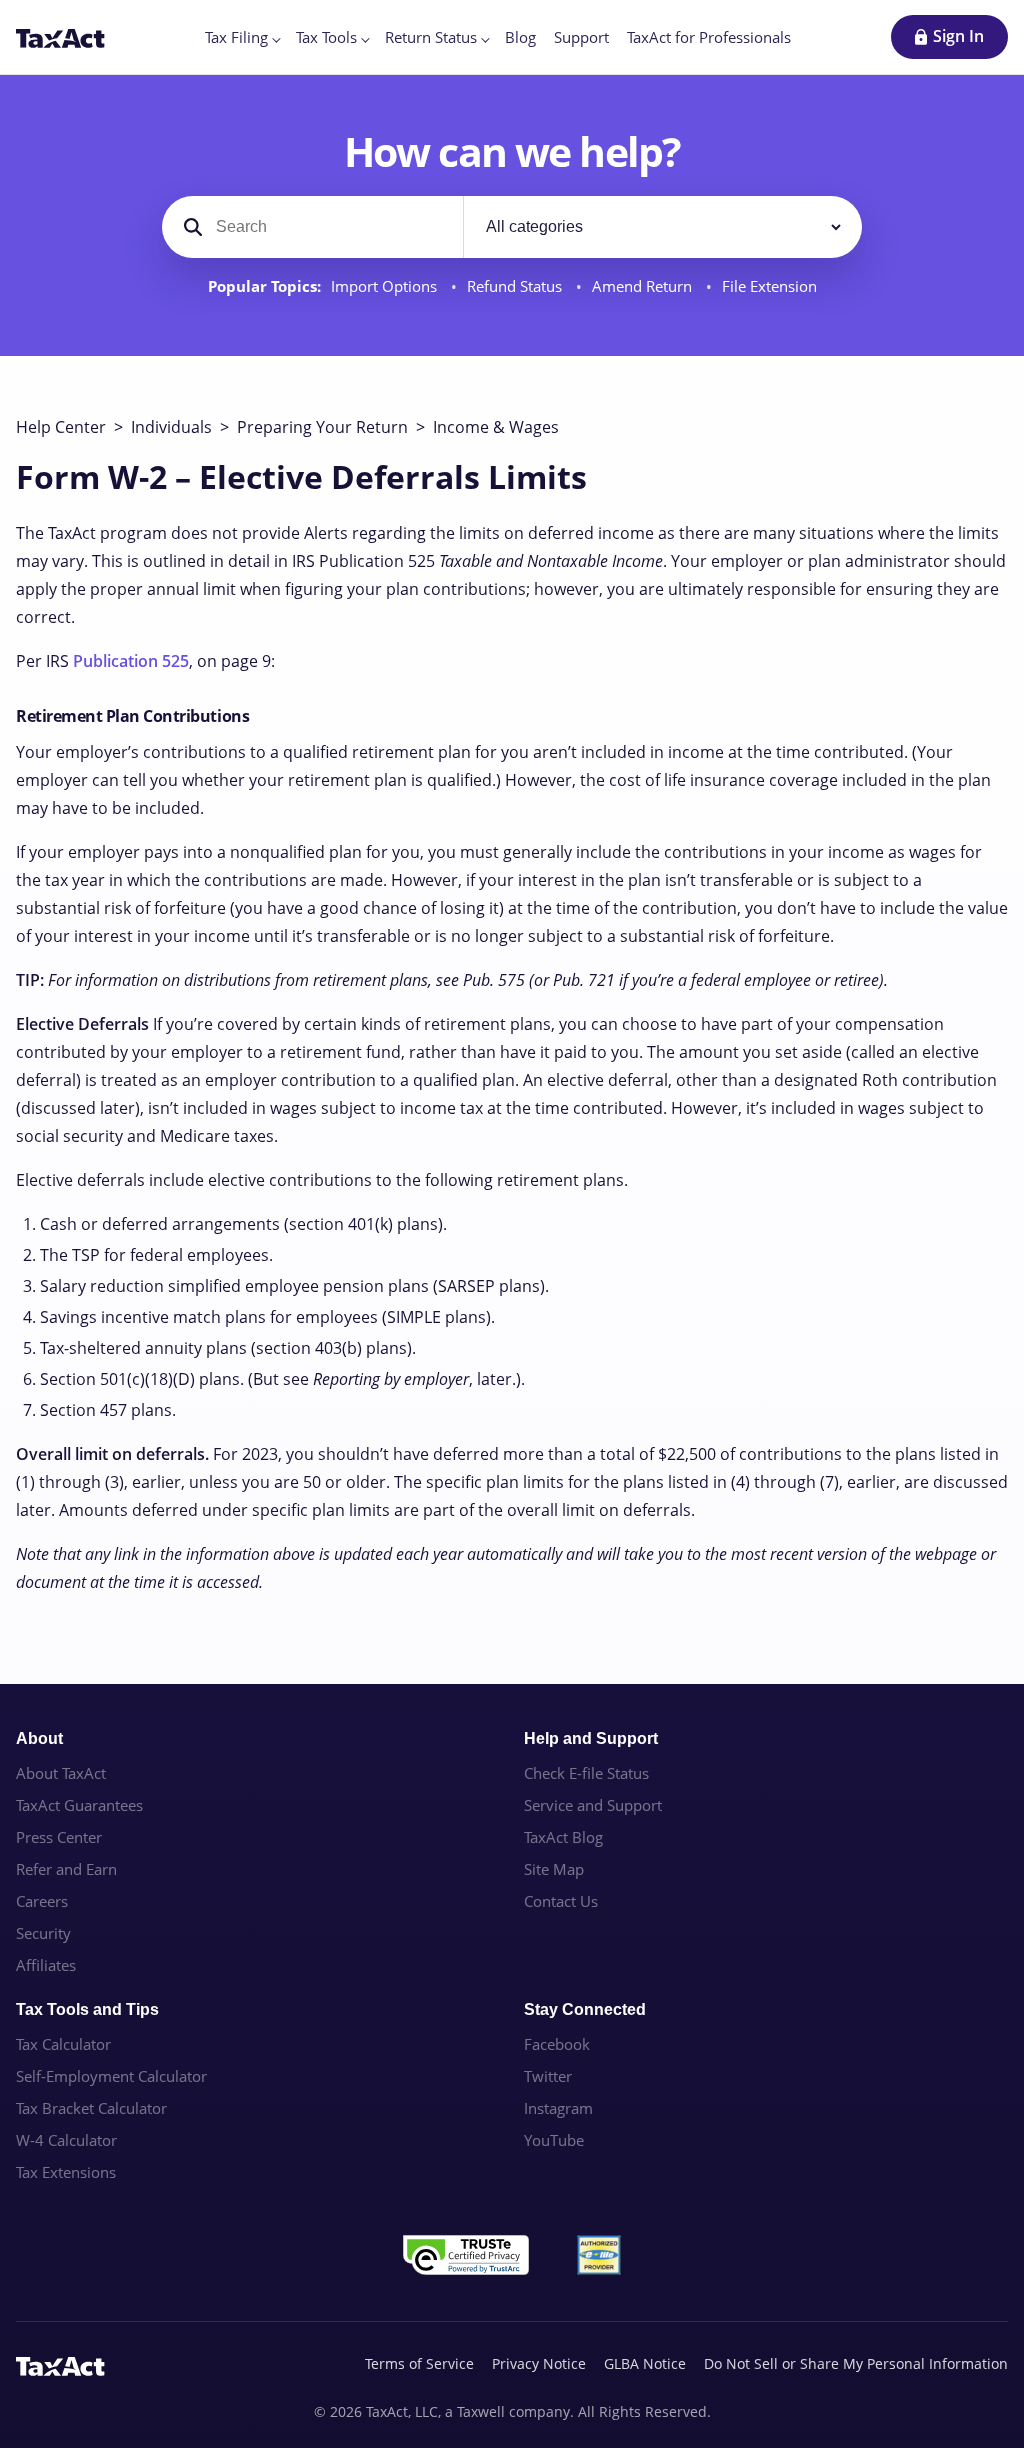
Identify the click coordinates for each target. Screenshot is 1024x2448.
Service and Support (593, 1805)
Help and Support (591, 1738)
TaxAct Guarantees (79, 1805)
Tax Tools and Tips (87, 2009)
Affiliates (46, 1965)
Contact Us (561, 1901)
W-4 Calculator (66, 2140)
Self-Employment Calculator (111, 2076)
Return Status (431, 37)
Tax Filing (236, 37)
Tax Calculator (63, 2044)
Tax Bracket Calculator (91, 2108)
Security (43, 1933)
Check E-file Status (586, 1773)
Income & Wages (496, 427)
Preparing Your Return (322, 427)
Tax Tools (326, 37)
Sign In (958, 36)
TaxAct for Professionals (709, 37)
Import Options (386, 286)
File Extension (769, 286)
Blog (520, 37)
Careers (42, 1901)
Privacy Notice (539, 2363)
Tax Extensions (66, 2172)
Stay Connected (585, 2009)
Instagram (558, 2108)
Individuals (171, 427)
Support (581, 37)
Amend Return (644, 286)
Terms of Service (419, 2363)
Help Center (61, 427)
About (39, 1738)
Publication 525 (131, 661)
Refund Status (516, 286)
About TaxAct (61, 1773)
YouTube (554, 2140)
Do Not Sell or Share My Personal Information (856, 2363)
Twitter (548, 2076)
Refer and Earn (66, 1869)
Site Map (554, 1869)
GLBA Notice (645, 2363)
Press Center (59, 1837)
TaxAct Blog (563, 1837)
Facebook (557, 2044)
